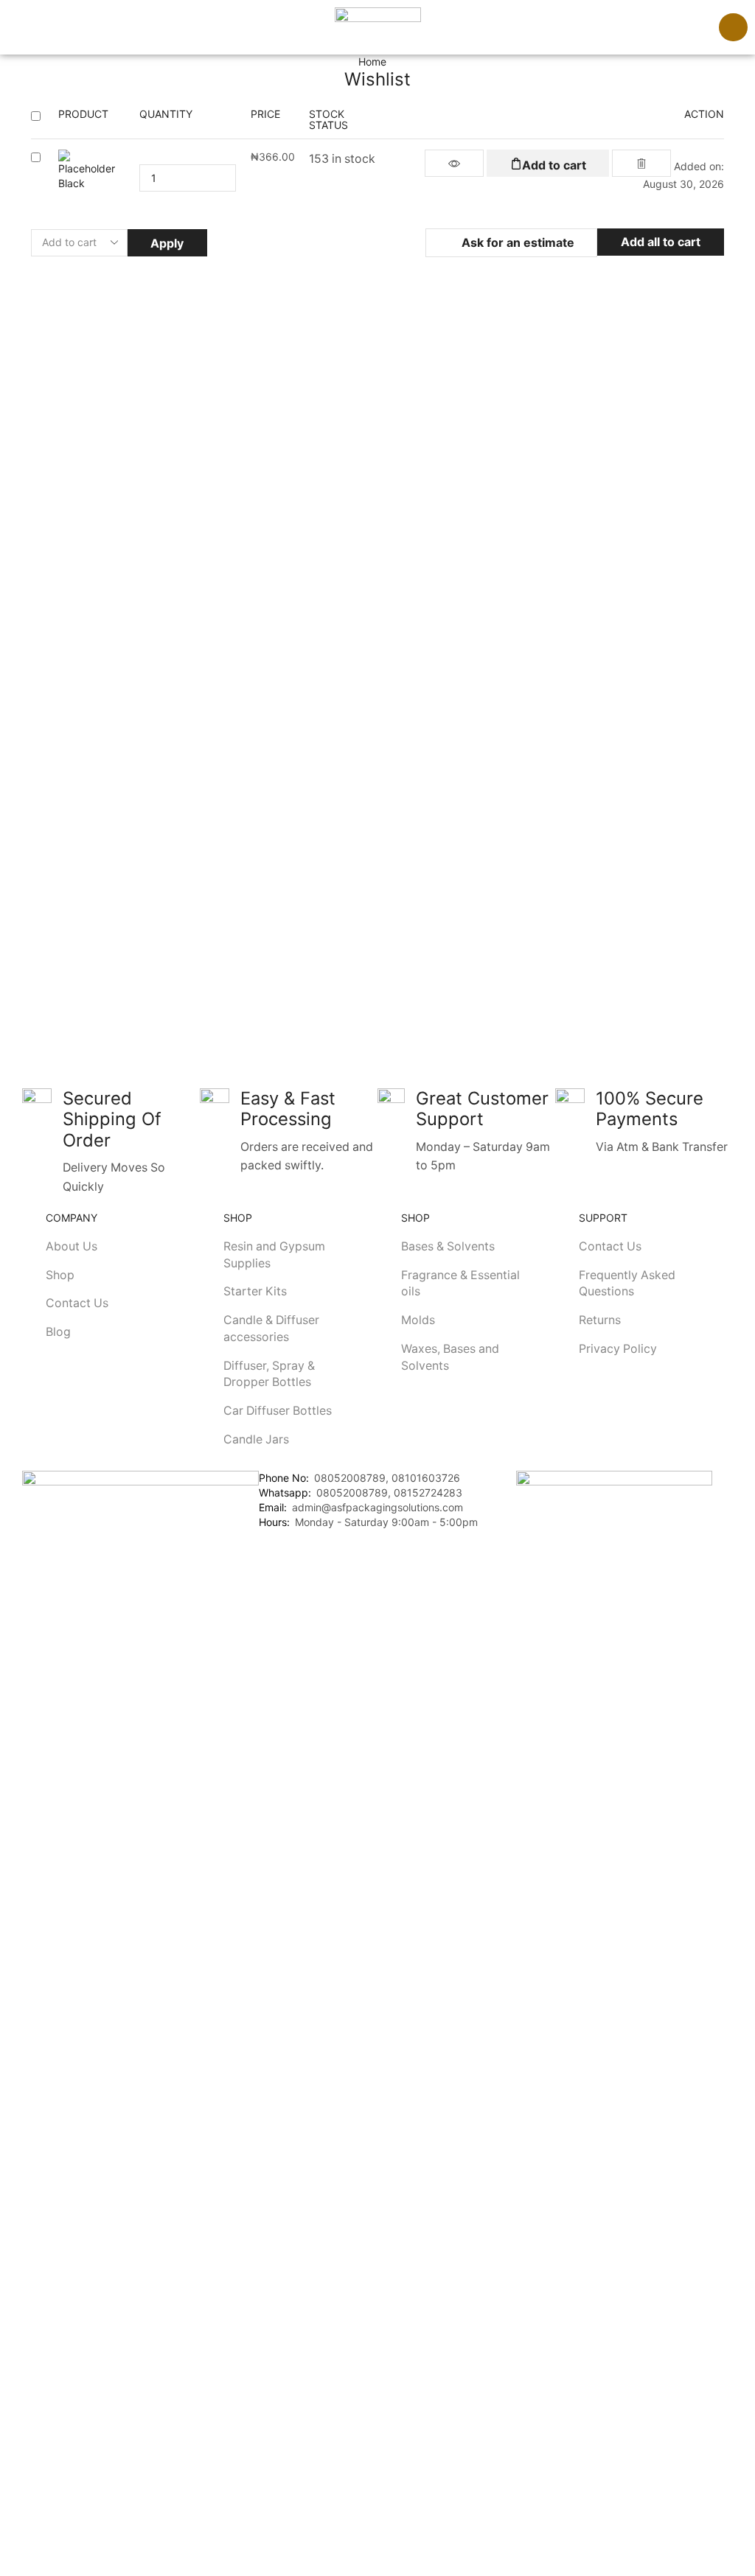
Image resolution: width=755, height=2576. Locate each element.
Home (372, 62)
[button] (14, 27)
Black (72, 183)
